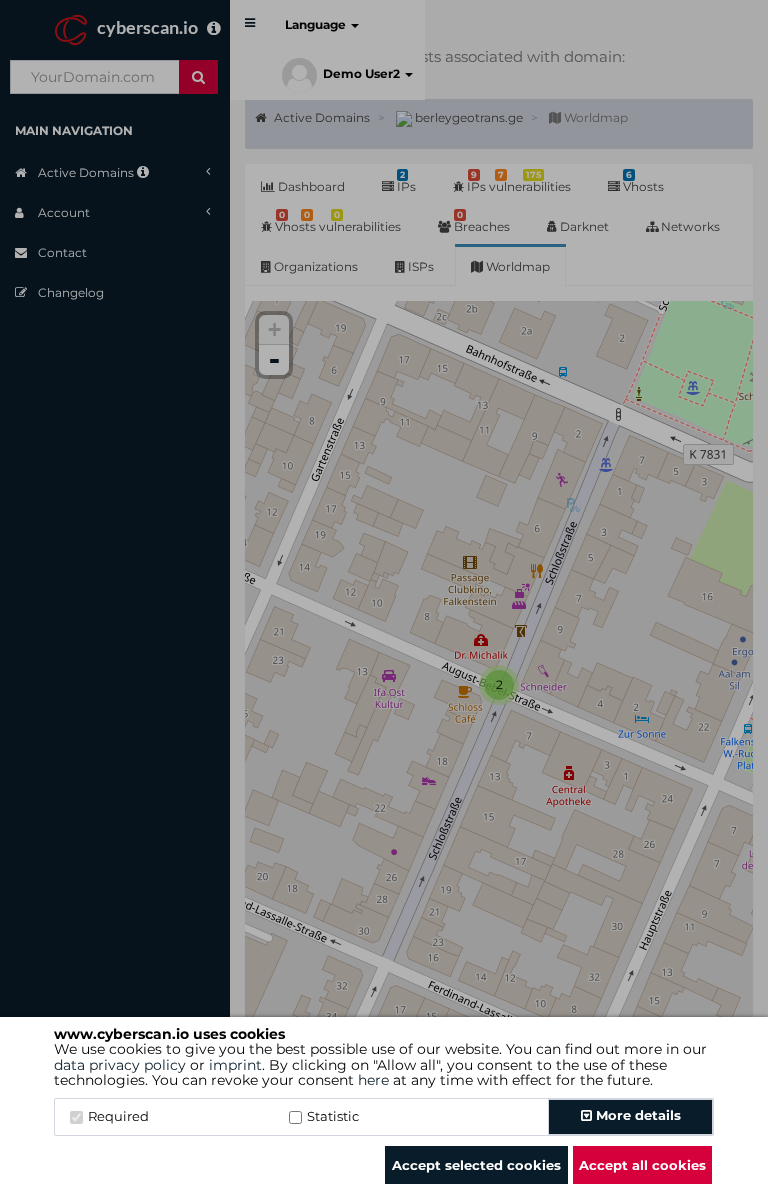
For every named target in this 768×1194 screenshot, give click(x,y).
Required (118, 1116)
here (373, 1080)
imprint (235, 1065)
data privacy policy (120, 1065)
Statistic (333, 1116)
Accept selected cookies (476, 1165)
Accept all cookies (642, 1165)
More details (636, 1115)
